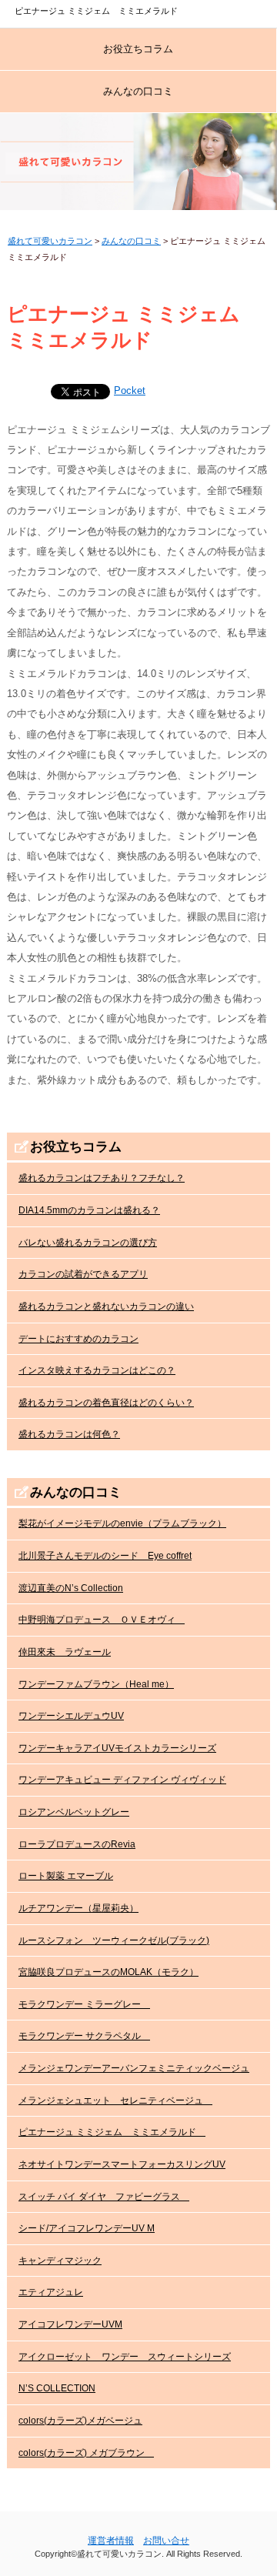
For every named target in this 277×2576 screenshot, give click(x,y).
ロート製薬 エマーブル (66, 1876)
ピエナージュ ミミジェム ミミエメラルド (112, 2132)
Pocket (130, 390)
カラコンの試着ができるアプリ (83, 1274)
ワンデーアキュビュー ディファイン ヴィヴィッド (122, 1780)
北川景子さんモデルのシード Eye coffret (105, 1556)
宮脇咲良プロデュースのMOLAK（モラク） (108, 1972)
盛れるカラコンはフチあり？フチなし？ (102, 1178)
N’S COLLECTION (57, 2388)
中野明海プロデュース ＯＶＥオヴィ (102, 1620)
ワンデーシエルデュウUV (71, 1716)
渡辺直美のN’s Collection (71, 1588)
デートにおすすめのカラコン (78, 1339)
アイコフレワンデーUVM (70, 2324)
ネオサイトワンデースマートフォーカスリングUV (122, 2164)
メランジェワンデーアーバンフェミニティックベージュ (134, 2068)
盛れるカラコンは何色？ (69, 1434)
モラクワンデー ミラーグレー (84, 2004)
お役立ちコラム (138, 49)
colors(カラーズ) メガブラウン (86, 2453)
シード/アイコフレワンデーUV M (87, 2228)
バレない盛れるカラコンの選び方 (88, 1243)
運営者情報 (111, 2541)
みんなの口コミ (138, 91)
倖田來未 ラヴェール (65, 1652)
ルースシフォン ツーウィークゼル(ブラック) (114, 1940)
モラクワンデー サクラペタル (84, 2036)
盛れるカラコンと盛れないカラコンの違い (106, 1306)
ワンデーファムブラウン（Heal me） (96, 1684)
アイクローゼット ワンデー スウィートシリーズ (125, 2357)
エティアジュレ (51, 2292)
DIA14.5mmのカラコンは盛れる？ (89, 1210)
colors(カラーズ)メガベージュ (80, 2421)
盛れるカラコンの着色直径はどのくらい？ (106, 1403)
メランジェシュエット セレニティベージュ (115, 2101)
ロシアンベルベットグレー (74, 1812)
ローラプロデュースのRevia (77, 1844)
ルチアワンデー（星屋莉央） (78, 1908)
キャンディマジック (60, 2261)
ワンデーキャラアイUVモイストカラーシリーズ (117, 1748)
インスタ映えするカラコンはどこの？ (97, 1370)
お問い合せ (166, 2541)
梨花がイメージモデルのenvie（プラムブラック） (122, 1523)
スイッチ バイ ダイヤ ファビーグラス (104, 2197)
